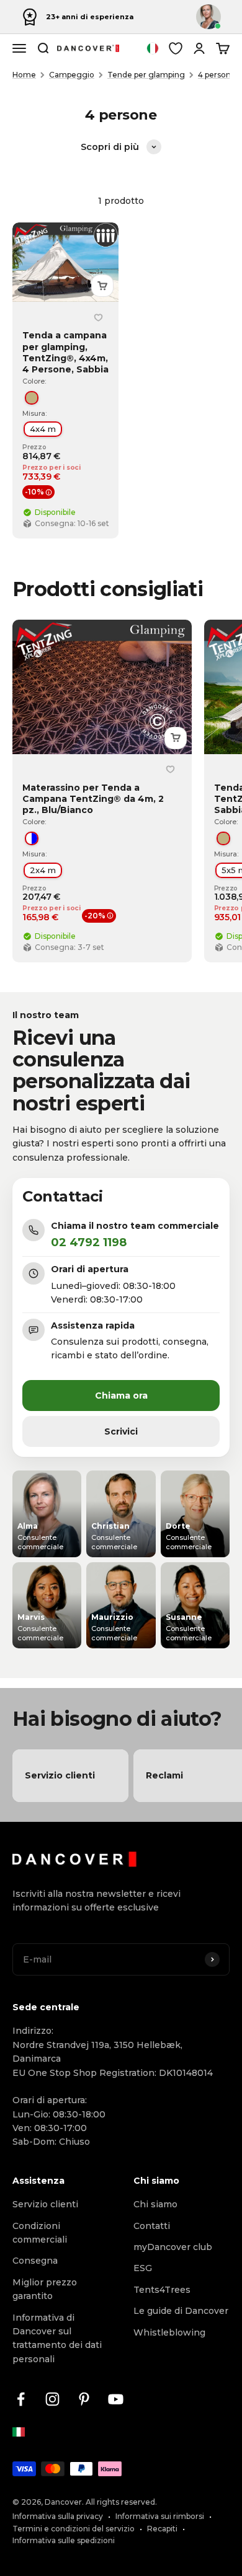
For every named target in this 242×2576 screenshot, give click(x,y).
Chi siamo (155, 2204)
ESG (143, 2268)
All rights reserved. (121, 2502)
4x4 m (43, 429)
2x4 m (43, 870)
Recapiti (162, 2529)
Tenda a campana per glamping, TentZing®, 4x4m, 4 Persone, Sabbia (65, 353)
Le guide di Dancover (181, 2311)
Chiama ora (121, 1396)
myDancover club (173, 2247)
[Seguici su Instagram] (52, 2399)
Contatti (152, 2226)
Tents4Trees (162, 2290)
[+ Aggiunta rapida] (102, 286)
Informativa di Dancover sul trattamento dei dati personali (57, 2338)
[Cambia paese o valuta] (153, 48)
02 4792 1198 (89, 1242)
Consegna (35, 2261)
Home (24, 75)
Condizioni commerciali (40, 2233)
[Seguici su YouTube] (116, 2399)
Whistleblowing (169, 2332)
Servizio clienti (45, 2204)
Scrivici (121, 1431)
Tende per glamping (146, 75)
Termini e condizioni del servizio (74, 2529)
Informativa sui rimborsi (160, 2516)
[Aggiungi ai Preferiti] (98, 317)
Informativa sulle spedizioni (64, 2540)
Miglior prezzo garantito (45, 2289)
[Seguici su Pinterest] (84, 2399)
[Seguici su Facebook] (21, 2399)
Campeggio (72, 75)
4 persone (217, 75)
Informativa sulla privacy (58, 2516)
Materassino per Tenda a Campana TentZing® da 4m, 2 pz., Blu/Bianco (93, 799)
